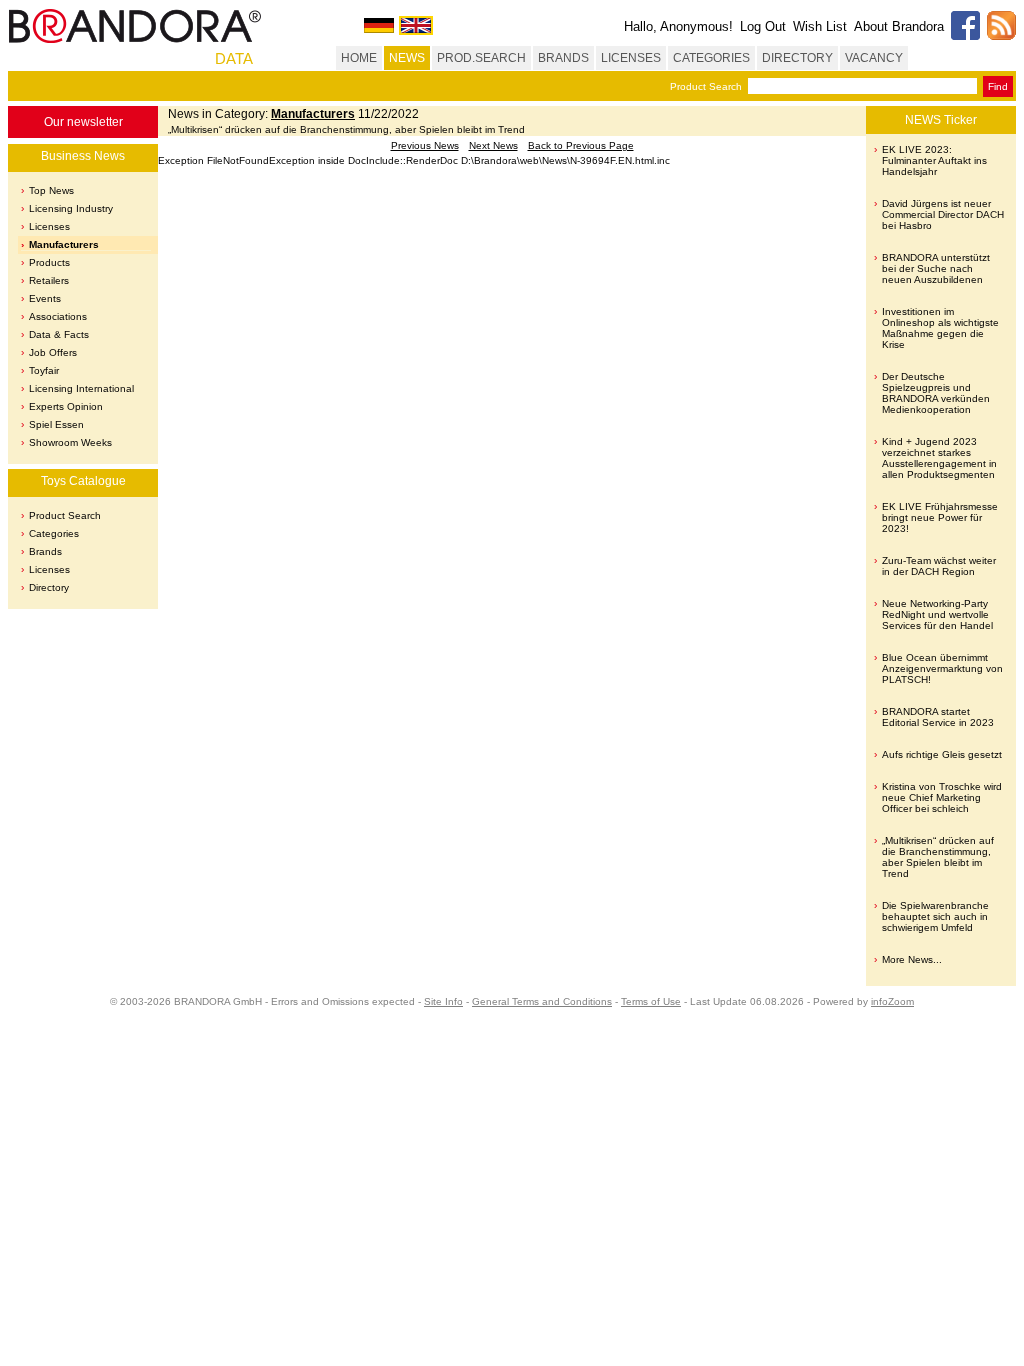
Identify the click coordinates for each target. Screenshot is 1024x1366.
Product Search (706, 86)
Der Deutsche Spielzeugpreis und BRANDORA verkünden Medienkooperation (936, 393)
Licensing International (81, 388)
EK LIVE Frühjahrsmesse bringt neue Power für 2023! (940, 517)
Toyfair (44, 370)
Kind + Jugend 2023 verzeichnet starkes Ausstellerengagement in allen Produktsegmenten (939, 458)
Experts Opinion (66, 406)
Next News (493, 145)
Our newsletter (83, 122)
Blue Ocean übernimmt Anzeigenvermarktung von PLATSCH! (942, 668)
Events (45, 298)
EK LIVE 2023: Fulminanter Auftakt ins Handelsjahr (934, 160)
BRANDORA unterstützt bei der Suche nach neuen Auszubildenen (936, 268)
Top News (51, 190)
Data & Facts (59, 334)
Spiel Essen (56, 424)
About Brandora (899, 26)
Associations (58, 316)
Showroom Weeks (70, 442)
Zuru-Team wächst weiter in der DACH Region (939, 566)
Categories (54, 533)
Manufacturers (64, 244)
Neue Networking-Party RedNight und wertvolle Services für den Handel (937, 614)
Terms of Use (651, 1001)
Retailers (49, 280)
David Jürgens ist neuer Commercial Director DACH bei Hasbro (943, 214)
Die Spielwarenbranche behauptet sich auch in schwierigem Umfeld (935, 916)
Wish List (820, 26)
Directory (49, 587)
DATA (234, 58)
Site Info (443, 1001)
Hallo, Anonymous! (678, 26)
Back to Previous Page (581, 145)
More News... (912, 959)
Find (998, 86)
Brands (45, 551)
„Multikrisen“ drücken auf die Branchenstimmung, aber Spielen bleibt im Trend (938, 857)
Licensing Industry (71, 208)
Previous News (425, 145)
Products (49, 262)
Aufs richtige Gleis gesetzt (942, 754)
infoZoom (892, 1001)
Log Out (763, 26)
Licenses (49, 226)
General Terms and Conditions (542, 1001)
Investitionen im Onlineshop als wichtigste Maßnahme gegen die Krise (940, 328)
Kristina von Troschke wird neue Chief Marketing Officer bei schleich (942, 797)
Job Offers (53, 352)
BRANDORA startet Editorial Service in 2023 (938, 717)
